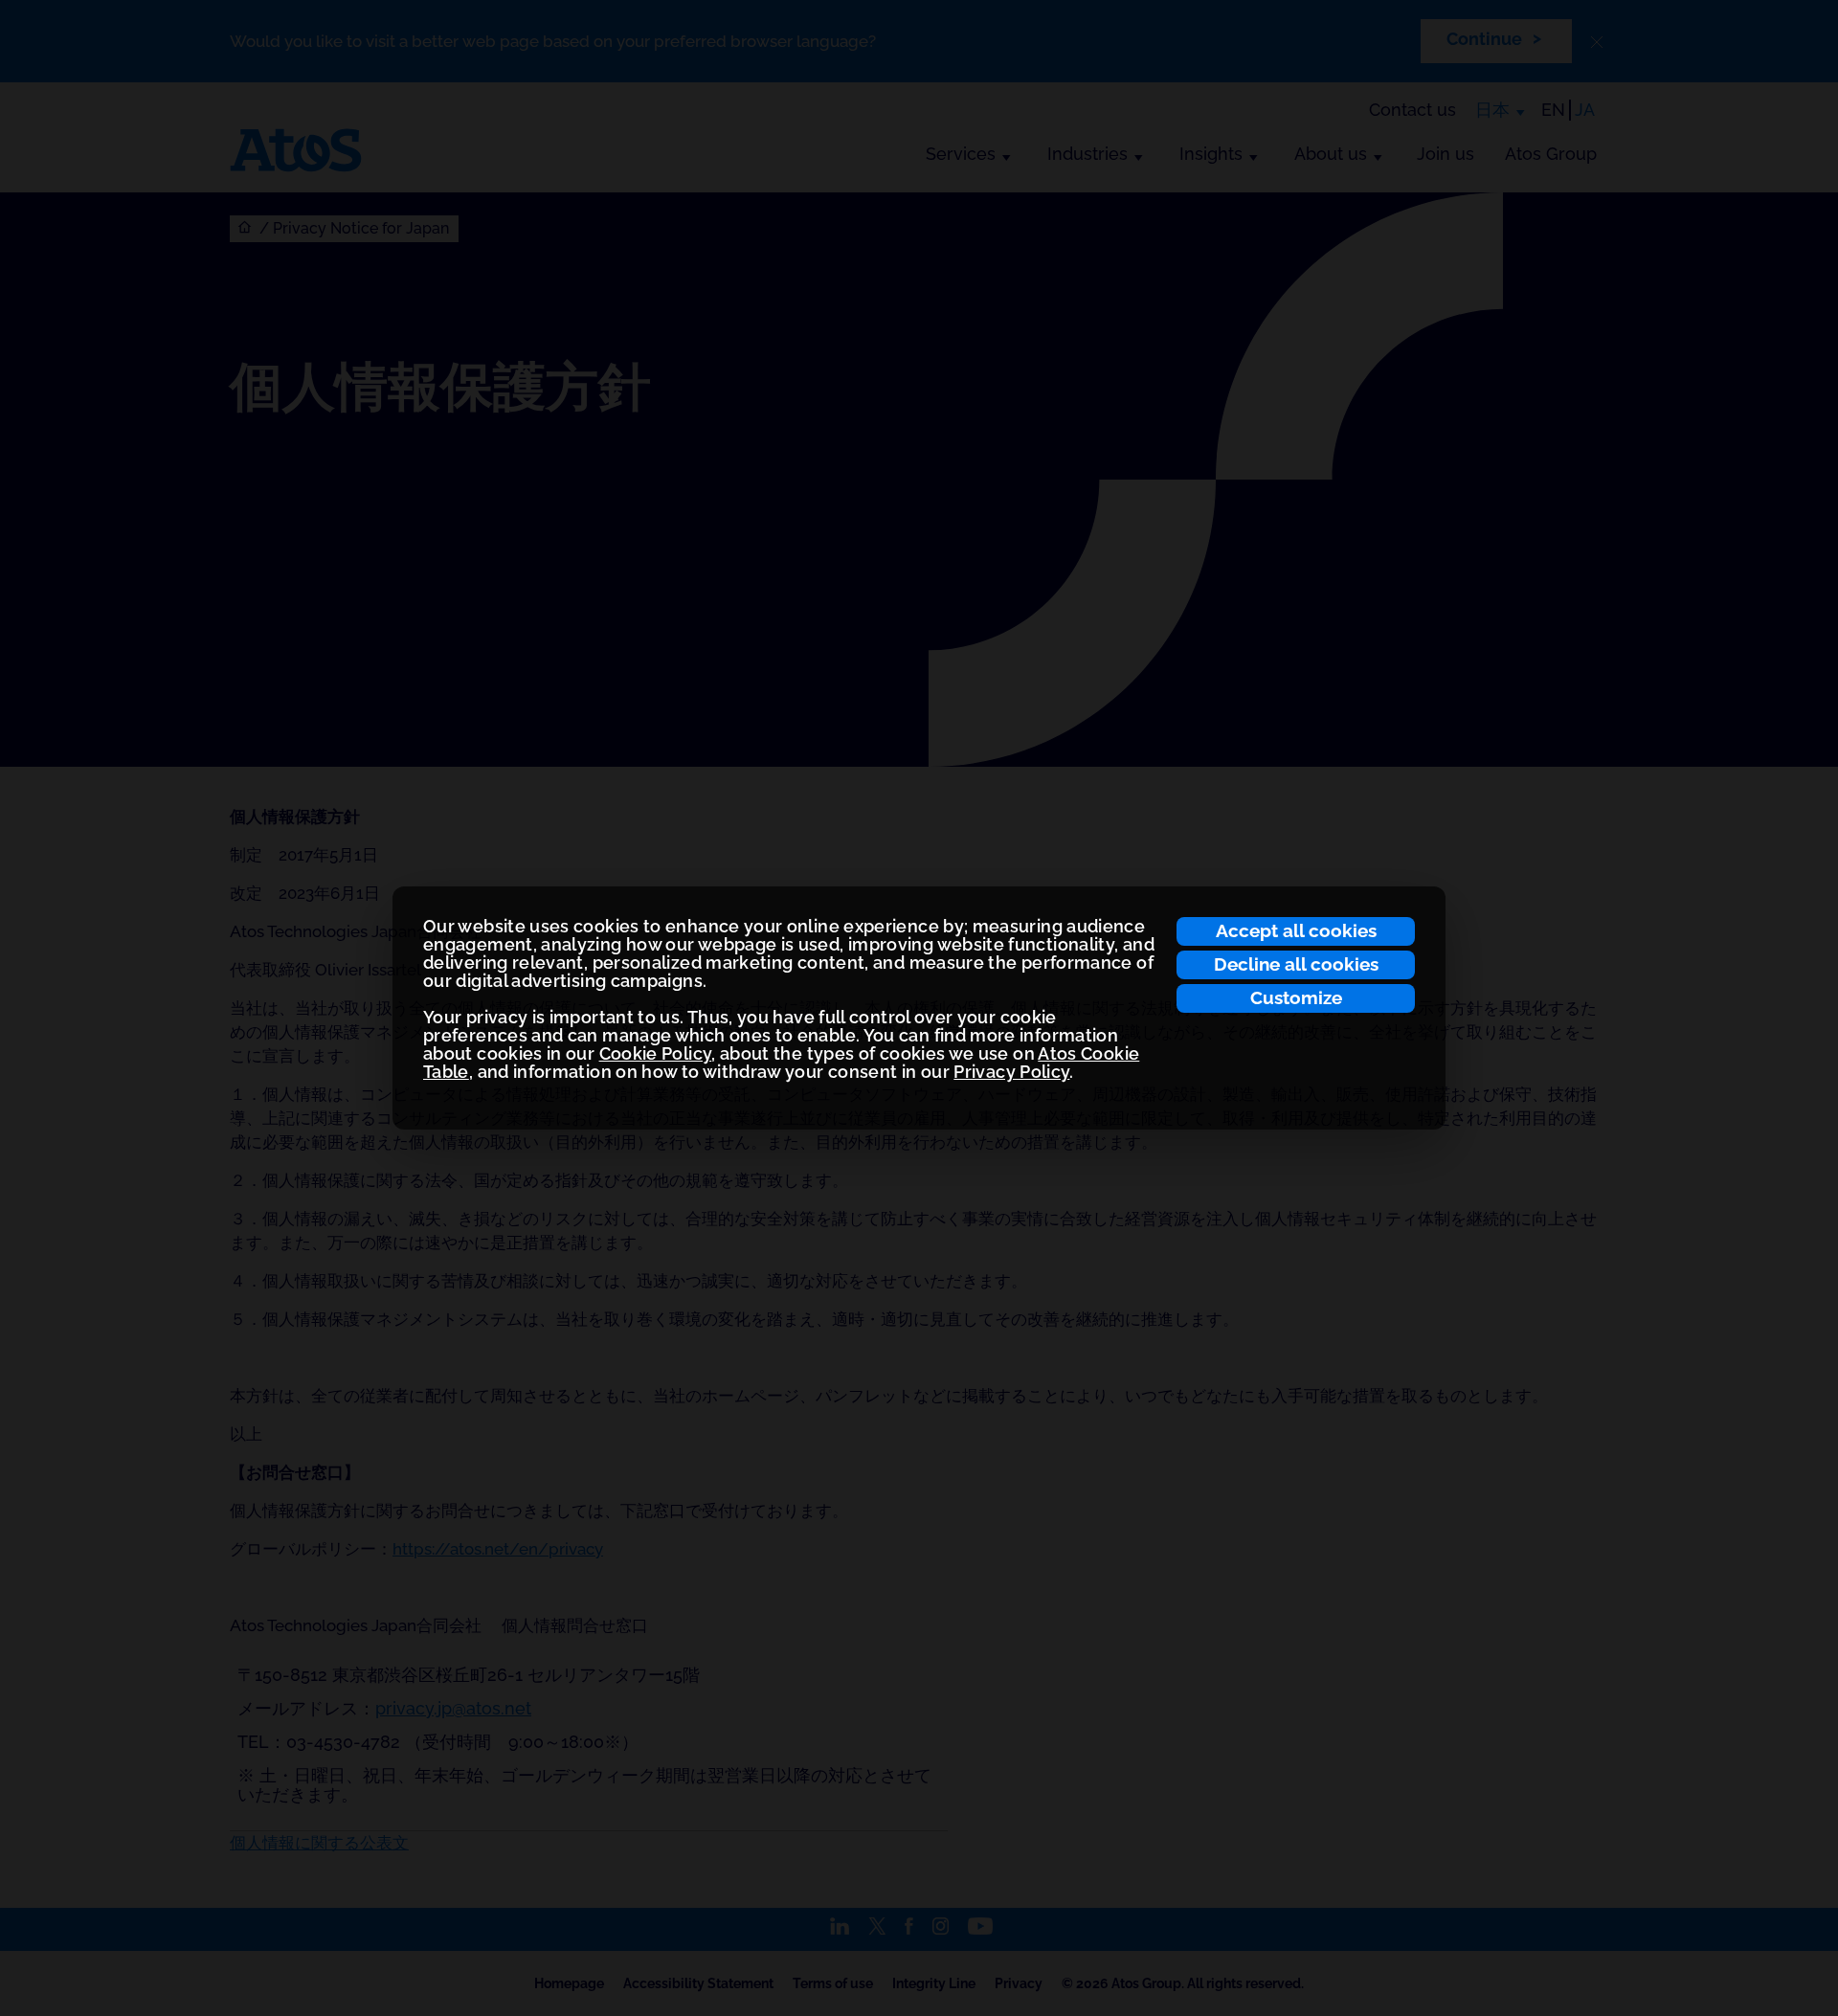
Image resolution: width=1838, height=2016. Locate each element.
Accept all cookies (1296, 930)
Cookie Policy (656, 1053)
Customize (1296, 997)
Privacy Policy (1011, 1072)
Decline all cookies (1296, 964)
